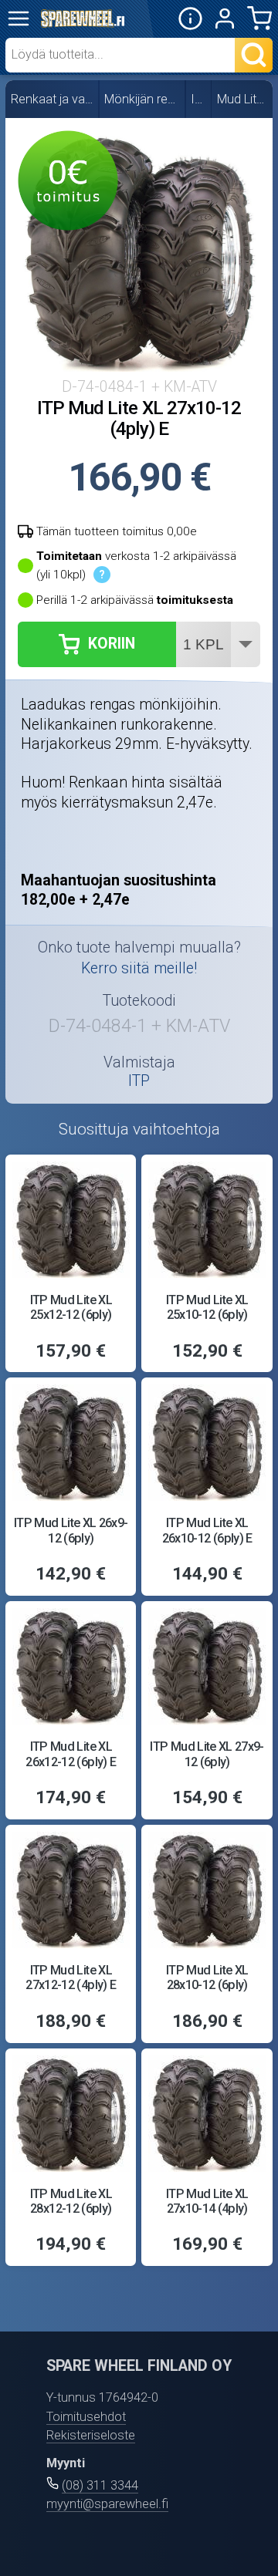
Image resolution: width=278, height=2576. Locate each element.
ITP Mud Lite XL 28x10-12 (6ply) (207, 1978)
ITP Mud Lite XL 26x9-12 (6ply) (71, 1530)
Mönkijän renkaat (142, 99)
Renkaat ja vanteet (53, 99)
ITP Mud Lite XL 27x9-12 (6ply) (207, 1754)
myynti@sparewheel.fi (107, 2504)
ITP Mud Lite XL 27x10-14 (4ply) (207, 2201)
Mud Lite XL (243, 99)
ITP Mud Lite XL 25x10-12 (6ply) (207, 1307)
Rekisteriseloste (91, 2435)
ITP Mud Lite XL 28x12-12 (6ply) (71, 2201)
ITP (198, 99)
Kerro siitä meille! (139, 968)
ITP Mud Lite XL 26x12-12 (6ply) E (71, 1754)
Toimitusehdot (86, 2417)
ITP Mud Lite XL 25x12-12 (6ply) (71, 1307)
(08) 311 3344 (100, 2485)
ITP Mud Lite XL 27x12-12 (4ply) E (71, 1978)
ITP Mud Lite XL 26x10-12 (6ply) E (207, 1530)
